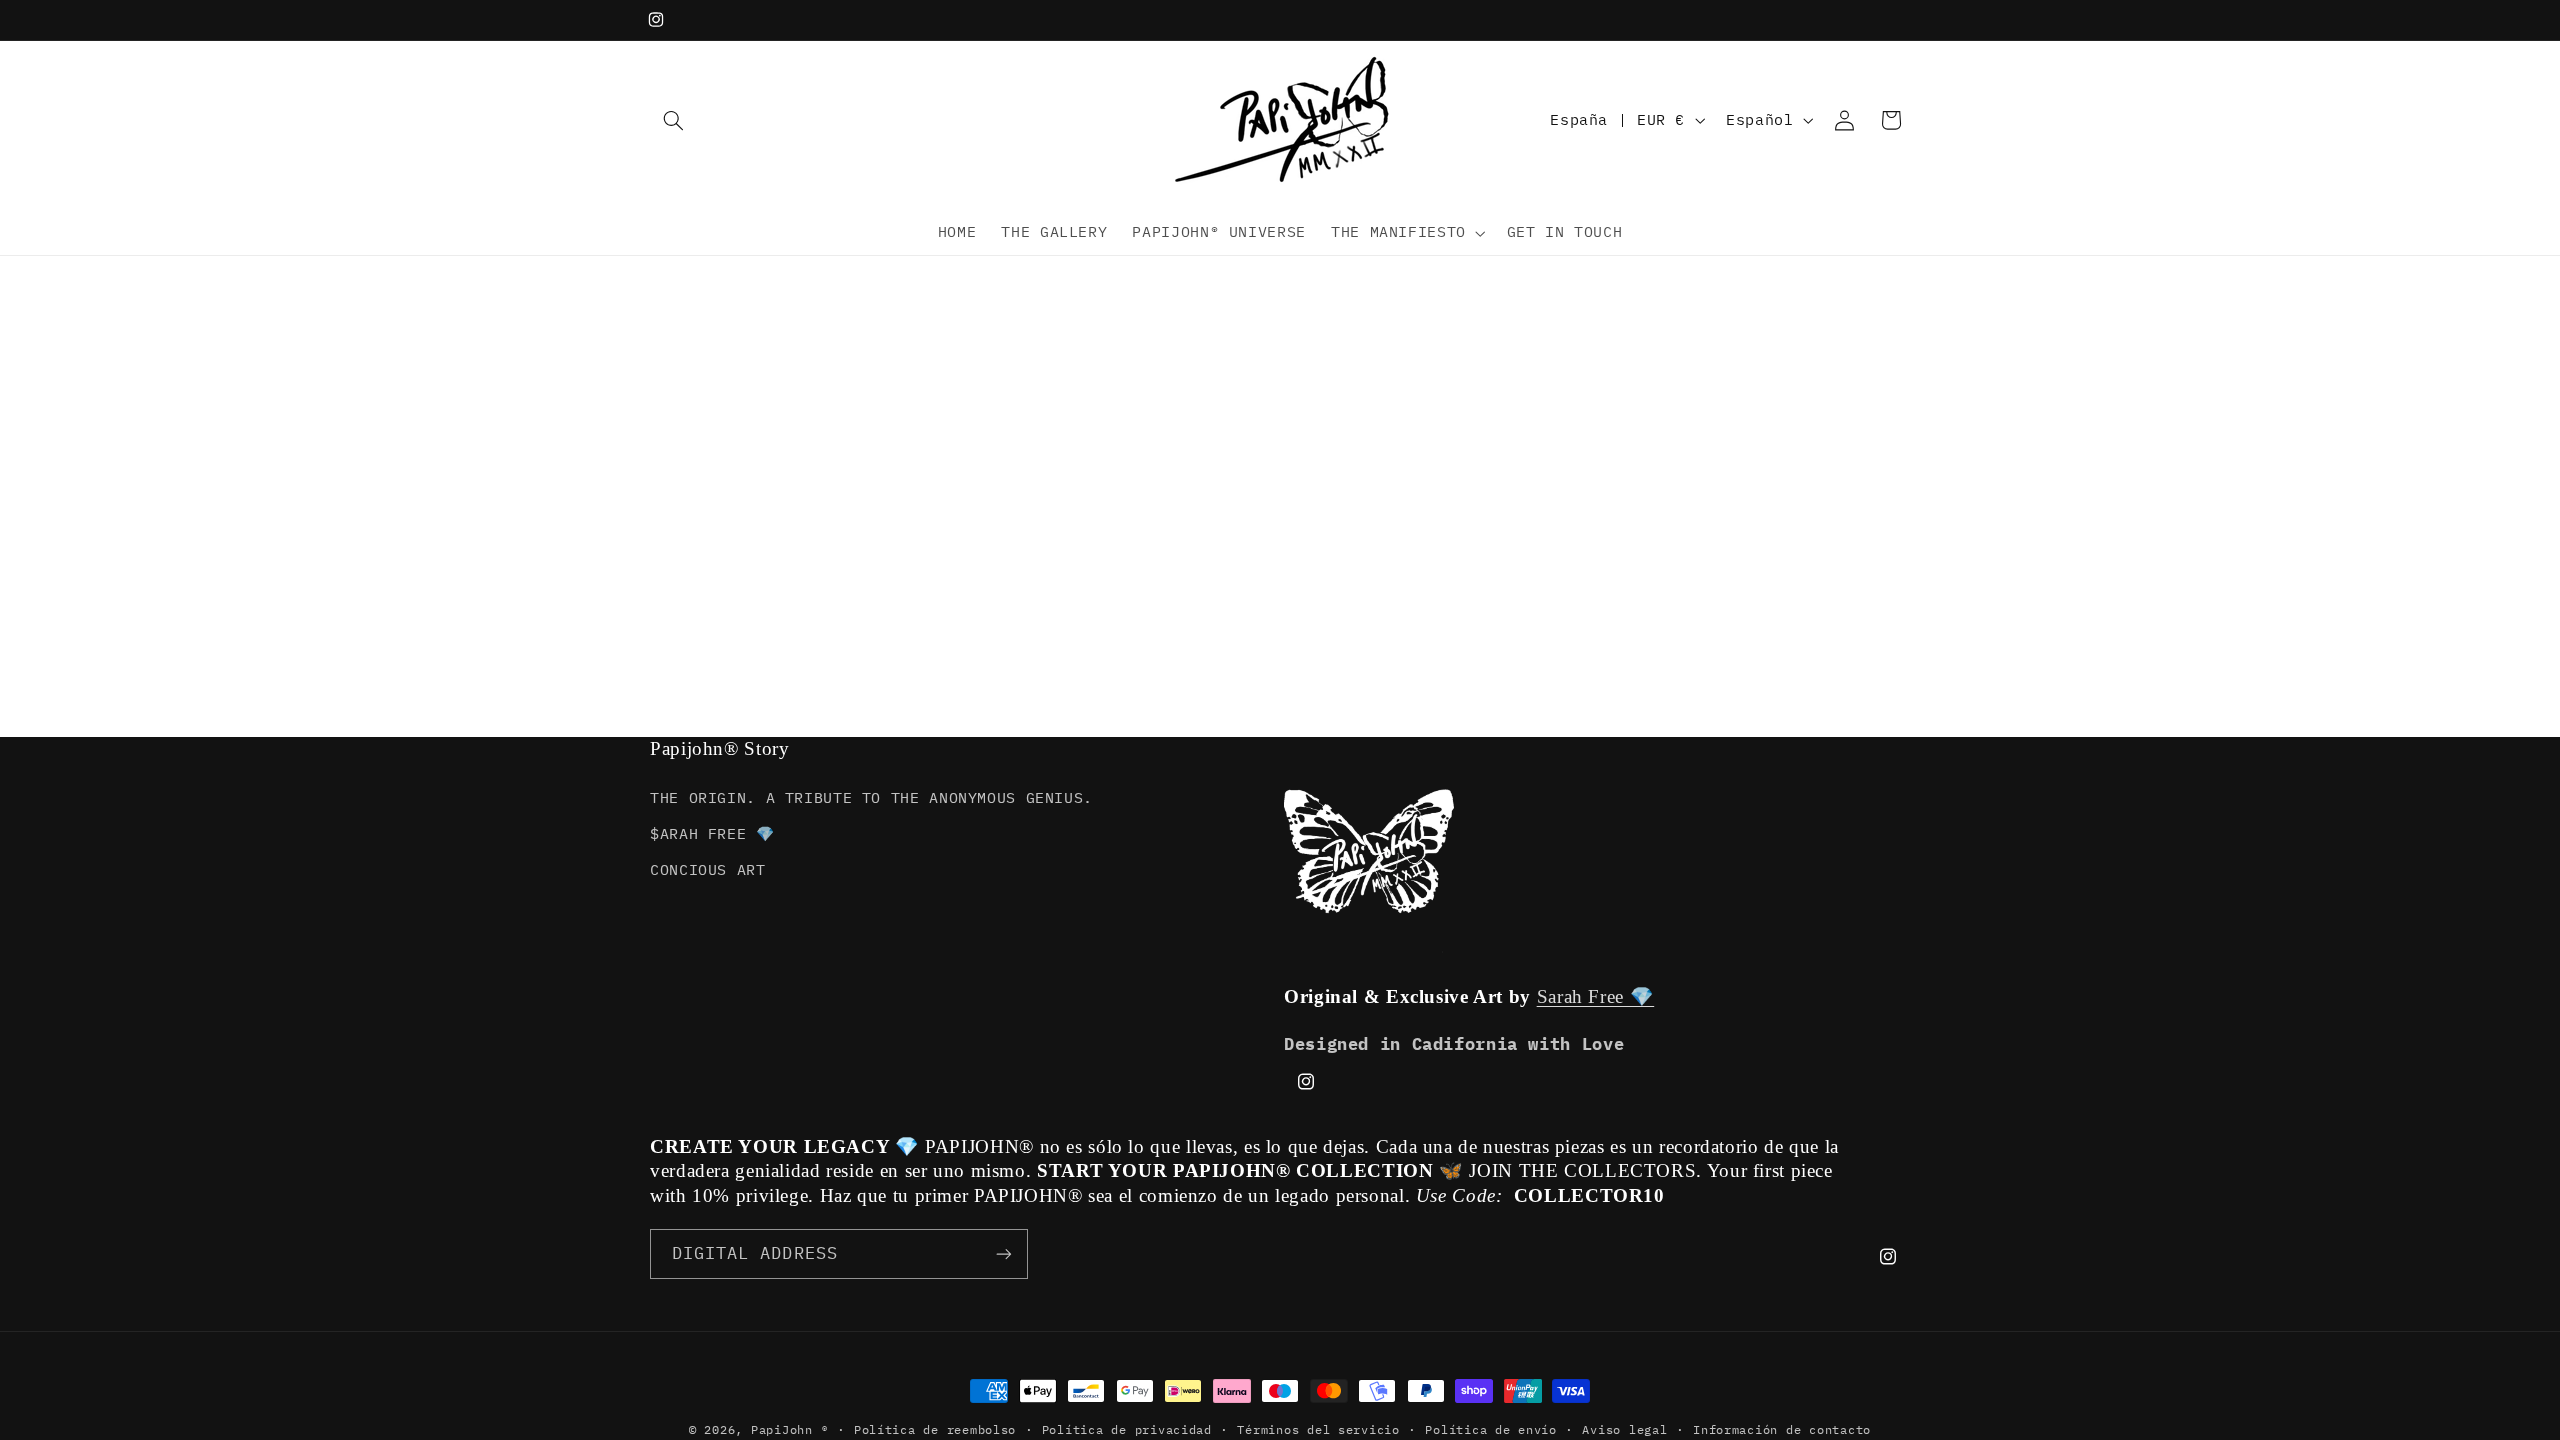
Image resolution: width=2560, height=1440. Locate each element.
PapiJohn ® (789, 1429)
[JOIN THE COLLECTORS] (1004, 1253)
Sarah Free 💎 (1596, 996)
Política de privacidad (1127, 1429)
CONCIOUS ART (708, 869)
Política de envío (1491, 1429)
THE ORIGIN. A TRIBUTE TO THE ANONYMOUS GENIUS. (871, 797)
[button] (673, 120)
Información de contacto (1782, 1429)
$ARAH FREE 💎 (712, 833)
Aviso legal (1624, 1429)
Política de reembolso (935, 1429)
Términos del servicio (1318, 1429)
